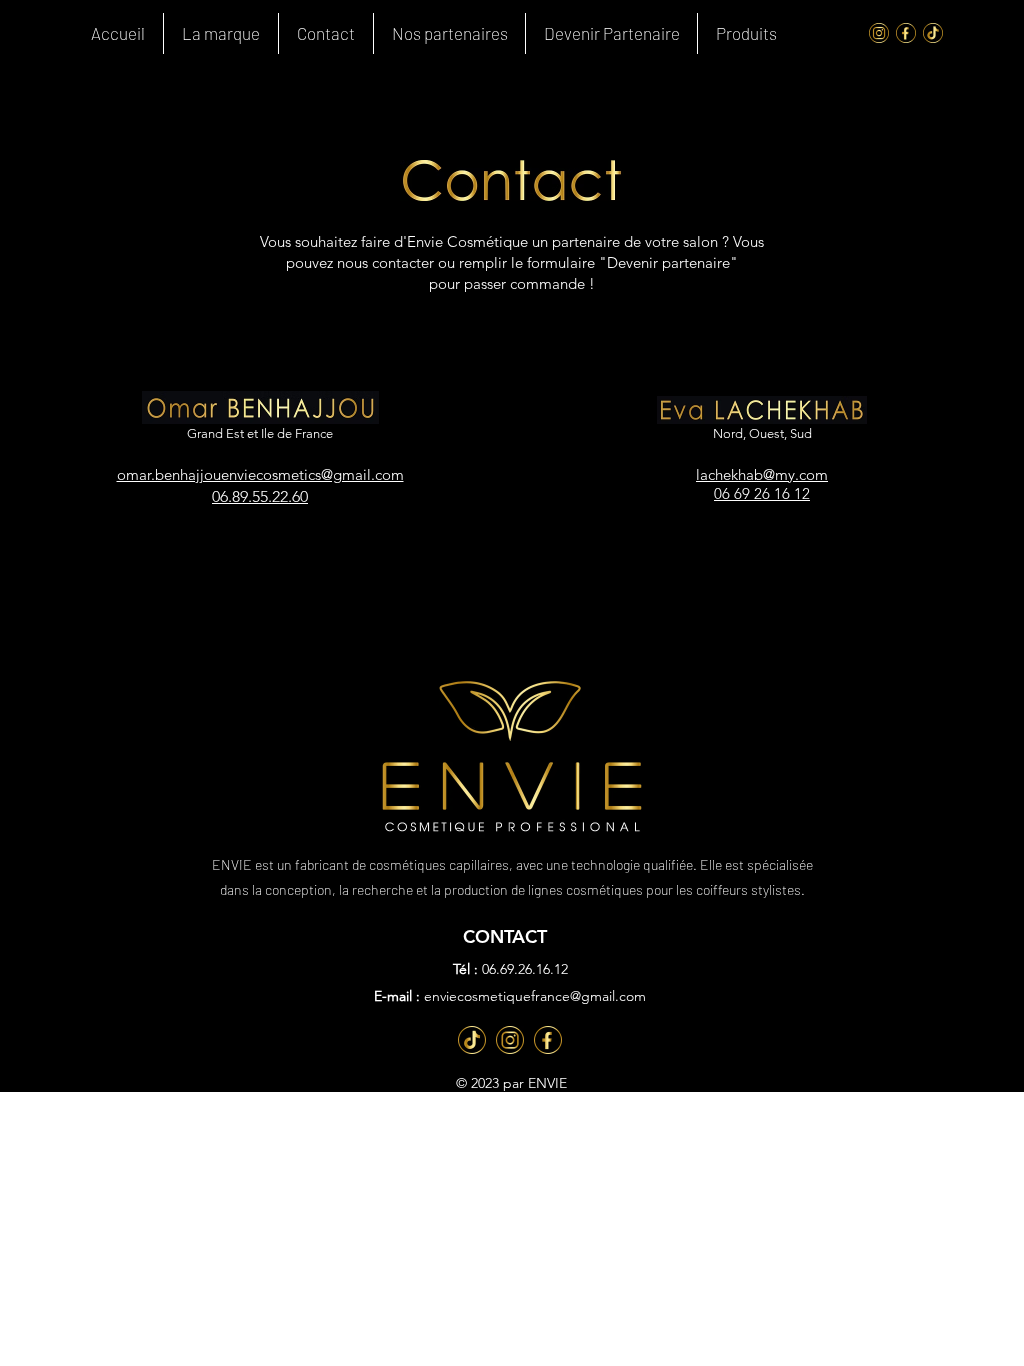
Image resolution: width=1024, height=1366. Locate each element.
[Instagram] (879, 33)
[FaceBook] (906, 33)
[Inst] (510, 1040)
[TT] (472, 1040)
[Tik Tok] (933, 33)
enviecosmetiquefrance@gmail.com (535, 996)
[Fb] (548, 1040)
